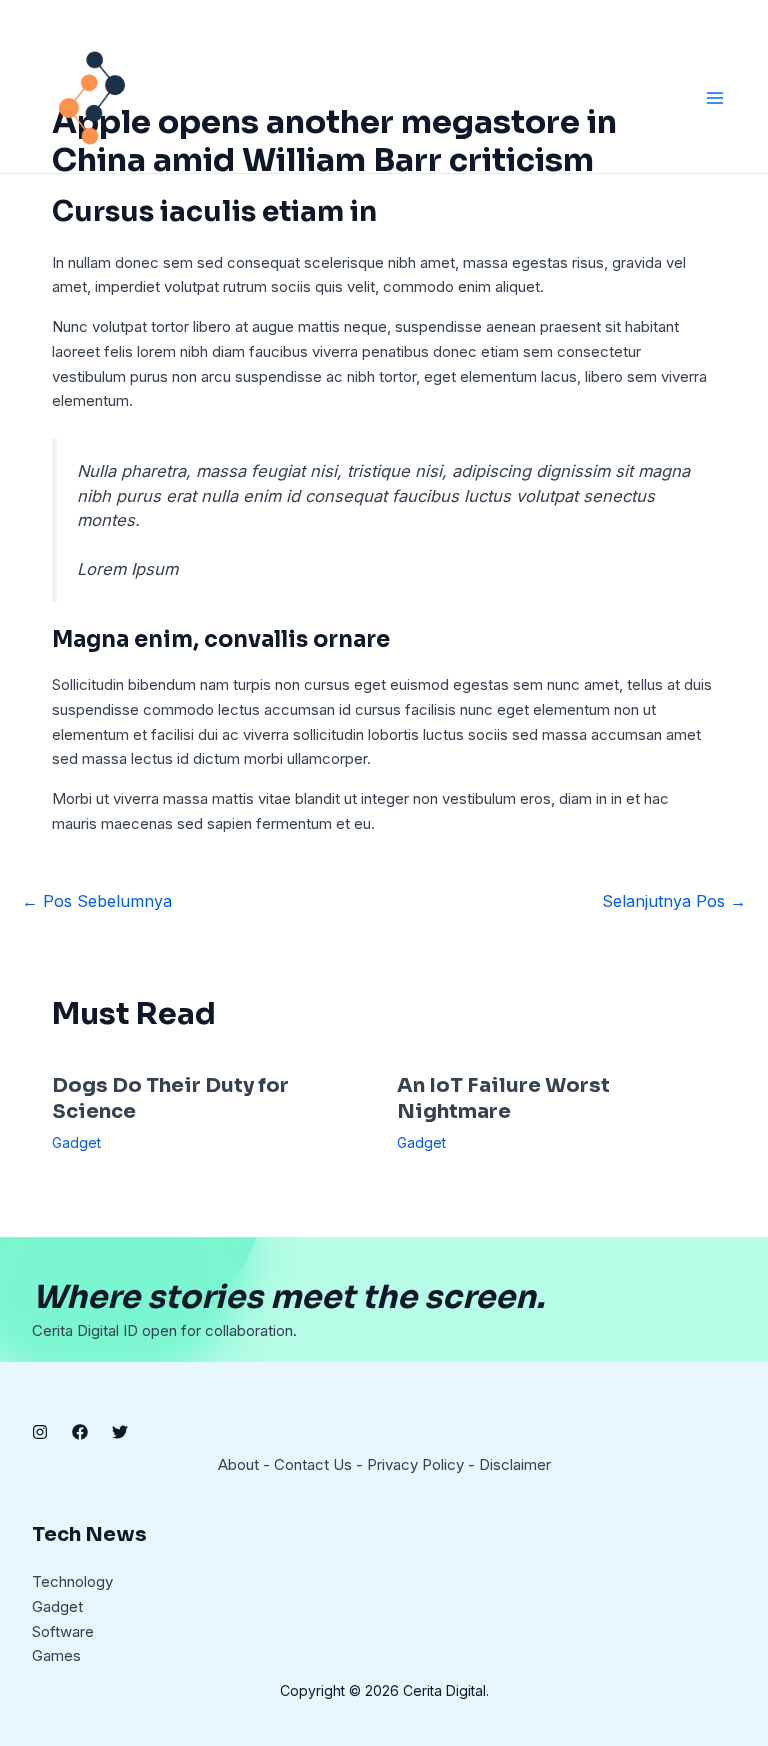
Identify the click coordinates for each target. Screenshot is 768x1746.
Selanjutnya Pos (674, 901)
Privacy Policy (415, 1464)
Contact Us (313, 1464)
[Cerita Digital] (92, 98)
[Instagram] (40, 1432)
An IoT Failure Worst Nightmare (503, 1098)
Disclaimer (515, 1464)
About (238, 1464)
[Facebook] (80, 1432)
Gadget (76, 1142)
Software (63, 1631)
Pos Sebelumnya (97, 901)
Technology (72, 1581)
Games (56, 1655)
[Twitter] (120, 1432)
